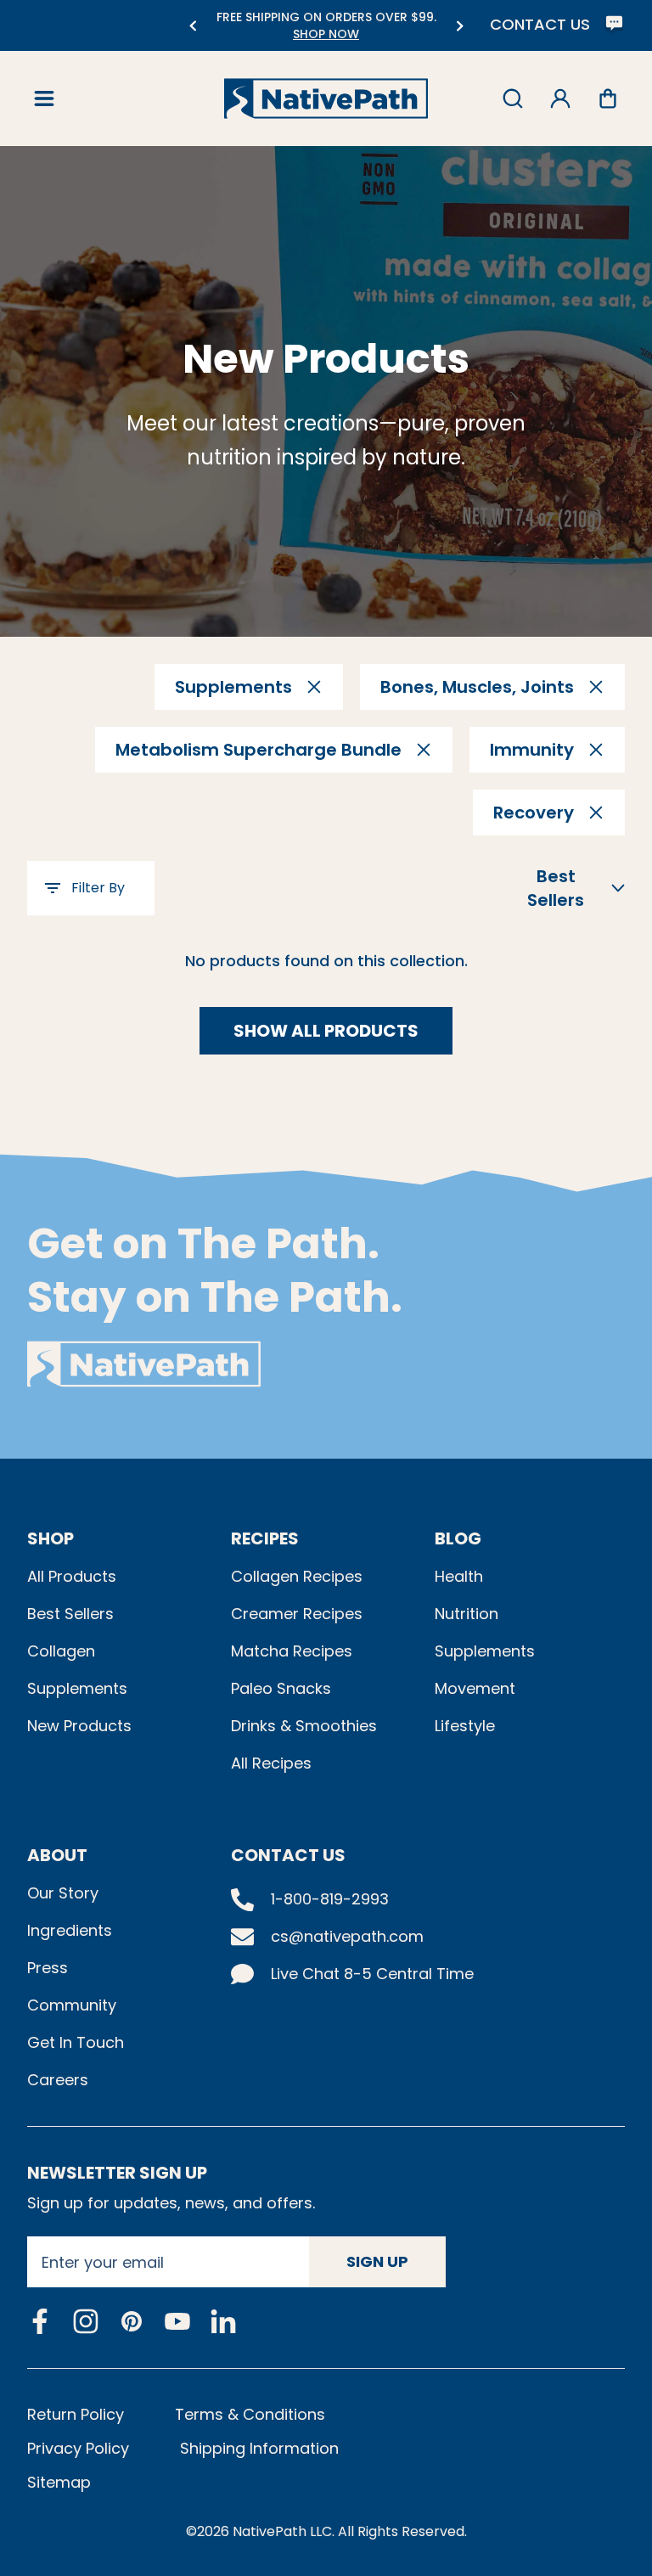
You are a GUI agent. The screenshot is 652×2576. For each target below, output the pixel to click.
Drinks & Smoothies (304, 1726)
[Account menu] (560, 98)
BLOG (458, 1538)
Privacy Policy (78, 2448)
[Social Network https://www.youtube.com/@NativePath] (177, 2322)
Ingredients (70, 1930)
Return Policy (76, 2414)
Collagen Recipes (297, 1576)
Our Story (63, 1893)
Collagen (61, 1651)
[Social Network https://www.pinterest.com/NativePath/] (132, 2321)
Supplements (77, 1688)
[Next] (460, 26)
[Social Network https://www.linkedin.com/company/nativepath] (223, 2322)
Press (48, 1968)
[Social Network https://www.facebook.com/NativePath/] (40, 2321)
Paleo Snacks (281, 1688)
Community (72, 2005)
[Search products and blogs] (513, 98)
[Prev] (192, 26)
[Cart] (608, 98)
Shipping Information (259, 2448)
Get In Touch (76, 2042)
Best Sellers (70, 1614)
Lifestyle (465, 1726)
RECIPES (265, 1538)
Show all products (326, 1031)
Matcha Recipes (292, 1651)
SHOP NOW (326, 34)
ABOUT (57, 1855)
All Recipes (271, 1763)
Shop (51, 1538)
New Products (79, 1726)
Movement (475, 1688)
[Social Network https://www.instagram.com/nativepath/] (86, 2321)
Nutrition (467, 1614)
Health (459, 1576)
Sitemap (59, 2482)
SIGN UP (377, 2261)
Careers (58, 2080)
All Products (72, 1576)
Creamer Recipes (297, 1614)
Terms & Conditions (250, 2414)
